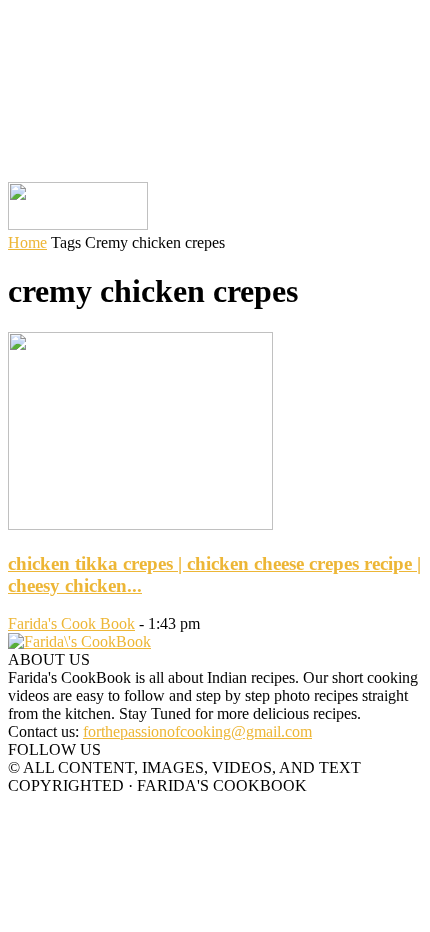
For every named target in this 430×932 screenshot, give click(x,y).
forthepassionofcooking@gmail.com (197, 731)
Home (27, 242)
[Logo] (78, 224)
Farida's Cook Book (71, 623)
